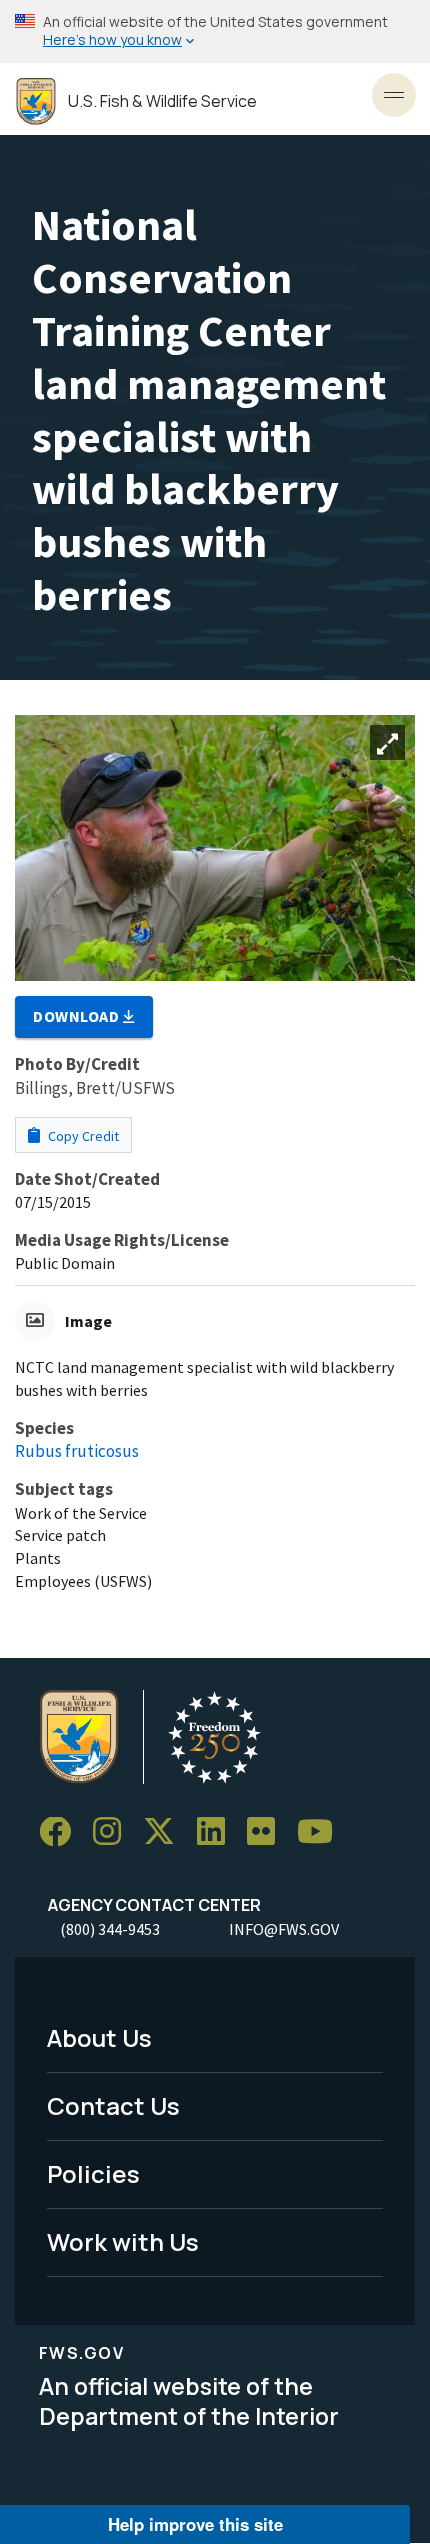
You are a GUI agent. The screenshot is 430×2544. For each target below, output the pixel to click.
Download (78, 1016)
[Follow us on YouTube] (322, 1832)
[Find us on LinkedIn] (218, 1832)
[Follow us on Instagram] (114, 1832)
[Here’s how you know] (215, 31)
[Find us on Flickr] (268, 1832)
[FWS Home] (36, 101)
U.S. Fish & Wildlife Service (162, 101)
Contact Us (113, 2105)
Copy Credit (82, 1136)
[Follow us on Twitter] (166, 1832)
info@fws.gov (284, 1929)
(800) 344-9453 (110, 1929)
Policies (93, 2173)
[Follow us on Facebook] (62, 1832)
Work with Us (123, 2241)
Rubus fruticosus (77, 1451)
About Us (99, 2037)
